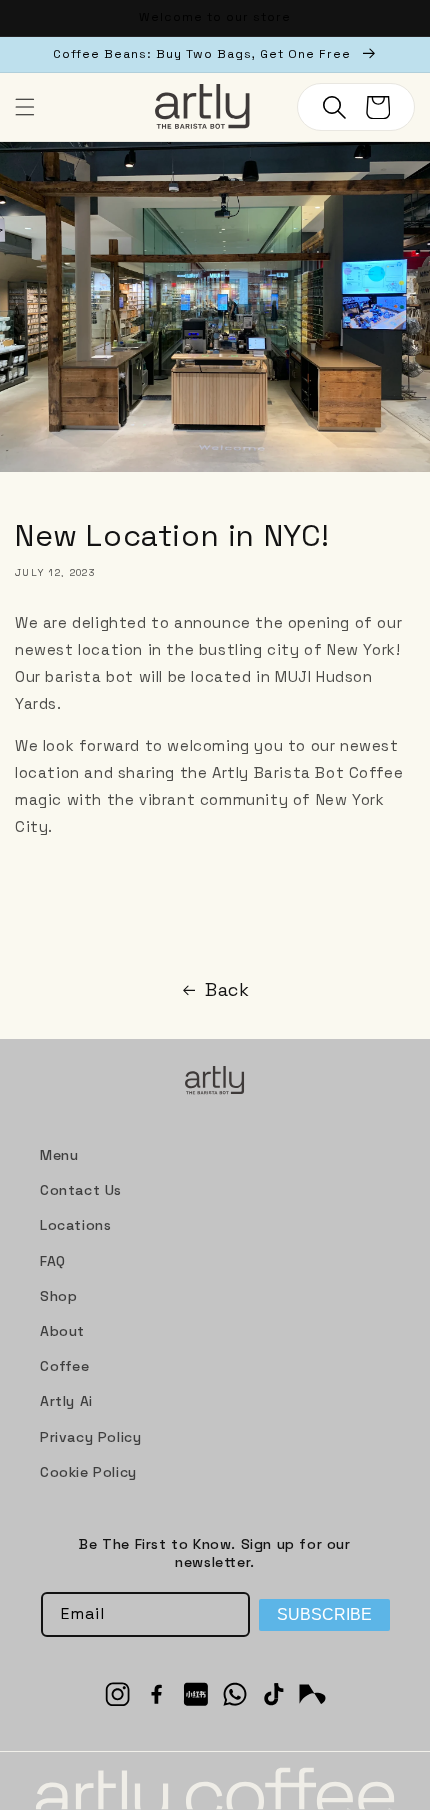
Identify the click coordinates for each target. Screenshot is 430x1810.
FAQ (53, 1261)
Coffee (65, 1366)
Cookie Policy (88, 1472)
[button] (25, 107)
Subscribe (324, 1614)
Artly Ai (66, 1401)
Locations (75, 1225)
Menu (59, 1155)
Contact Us (81, 1190)
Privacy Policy (90, 1437)
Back (227, 989)
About (62, 1331)
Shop (58, 1296)
